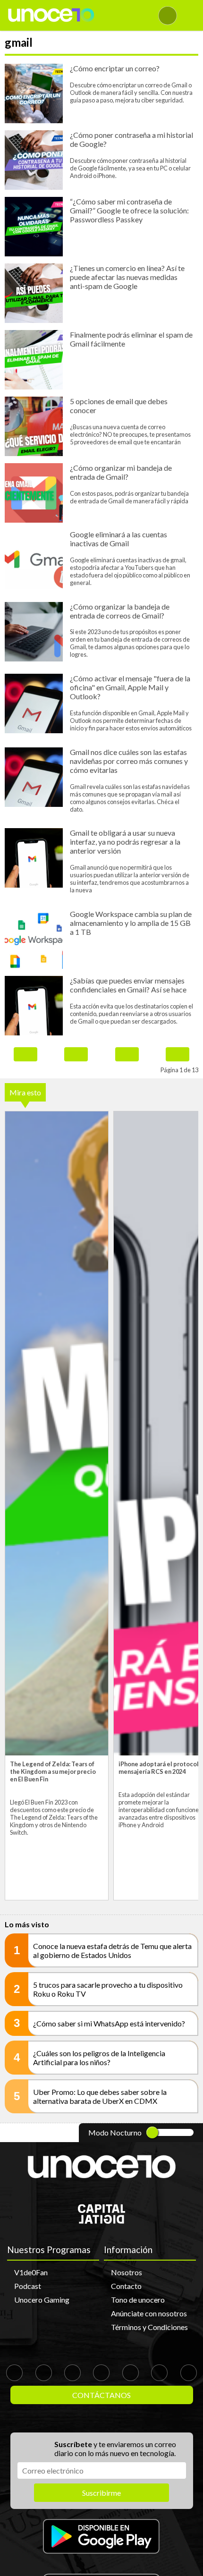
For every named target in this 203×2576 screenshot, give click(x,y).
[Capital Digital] (101, 2221)
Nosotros (127, 2272)
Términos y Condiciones (149, 2327)
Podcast (28, 2286)
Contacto (126, 2286)
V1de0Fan (31, 2272)
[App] (101, 2537)
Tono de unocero (138, 2300)
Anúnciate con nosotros (149, 2313)
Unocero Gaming (42, 2300)
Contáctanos (101, 2395)
